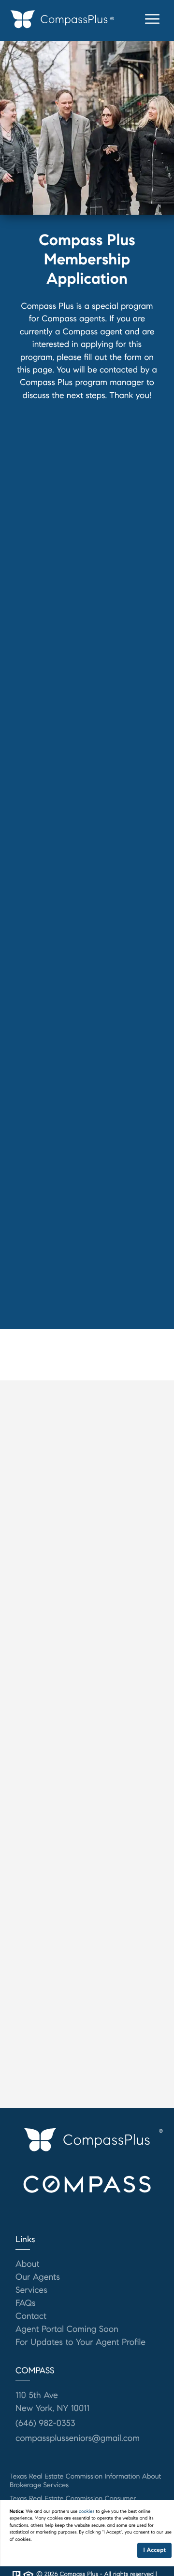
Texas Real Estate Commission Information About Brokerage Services (86, 2480)
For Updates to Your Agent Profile (80, 2342)
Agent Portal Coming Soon (67, 2329)
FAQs (26, 2303)
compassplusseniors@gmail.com (78, 2438)
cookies (87, 2511)
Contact (31, 2316)
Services (31, 2290)
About (28, 2264)
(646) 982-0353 (45, 2423)
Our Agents (38, 2277)
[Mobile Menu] (152, 19)
